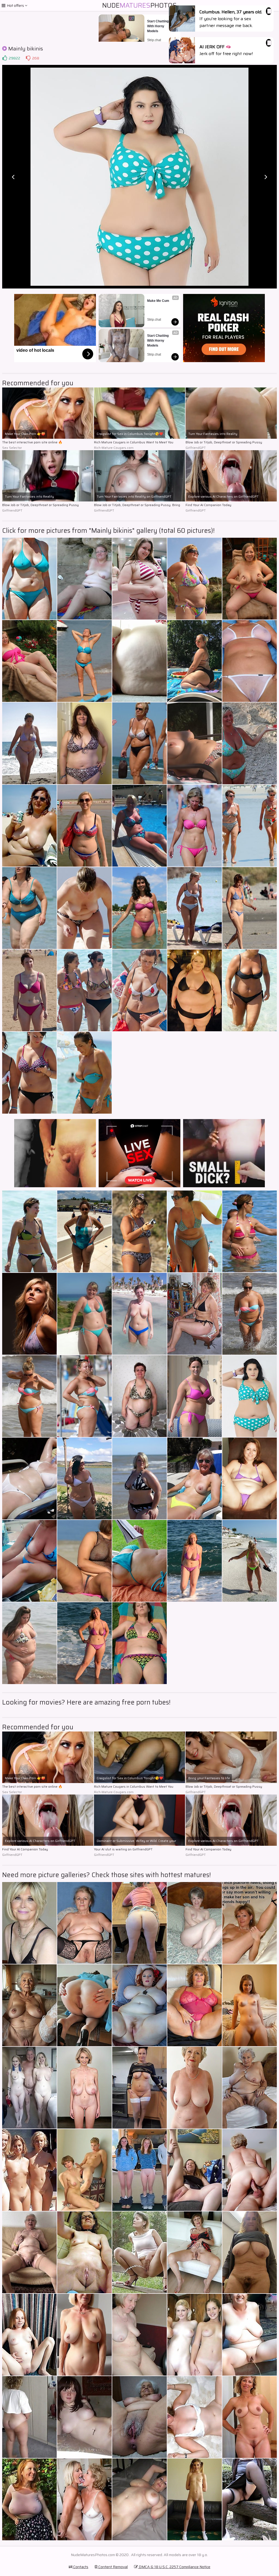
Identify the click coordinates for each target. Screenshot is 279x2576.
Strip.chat (154, 40)
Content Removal (113, 2567)
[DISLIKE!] (28, 58)
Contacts (80, 2567)
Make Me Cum (158, 301)
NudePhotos (139, 5)
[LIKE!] (5, 58)
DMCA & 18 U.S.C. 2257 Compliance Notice (174, 2567)
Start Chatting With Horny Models (158, 26)
